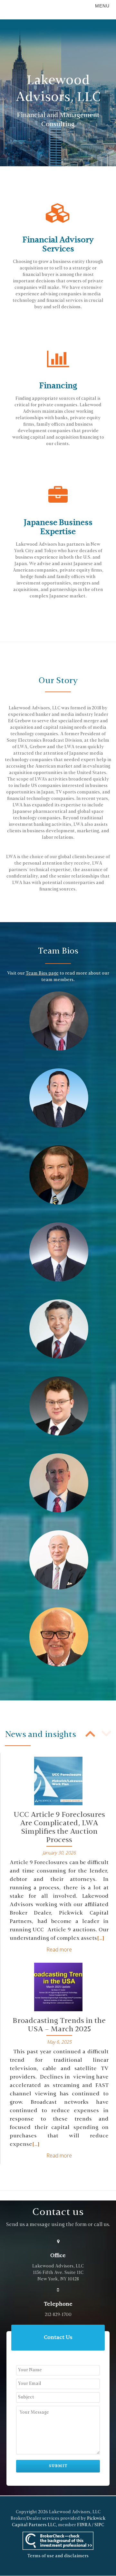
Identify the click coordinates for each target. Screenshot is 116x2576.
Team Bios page (42, 973)
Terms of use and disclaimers (58, 2556)
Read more (59, 1949)
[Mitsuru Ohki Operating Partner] (59, 1252)
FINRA (84, 2525)
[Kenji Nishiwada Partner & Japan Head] (59, 1098)
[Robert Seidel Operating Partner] (59, 1175)
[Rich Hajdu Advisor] (59, 1637)
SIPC (99, 2525)
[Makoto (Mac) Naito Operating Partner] (59, 1329)
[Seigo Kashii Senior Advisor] (59, 1560)
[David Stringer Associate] (59, 1406)
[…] (101, 1938)
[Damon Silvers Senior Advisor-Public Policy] (59, 1483)
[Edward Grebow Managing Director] (59, 1021)
